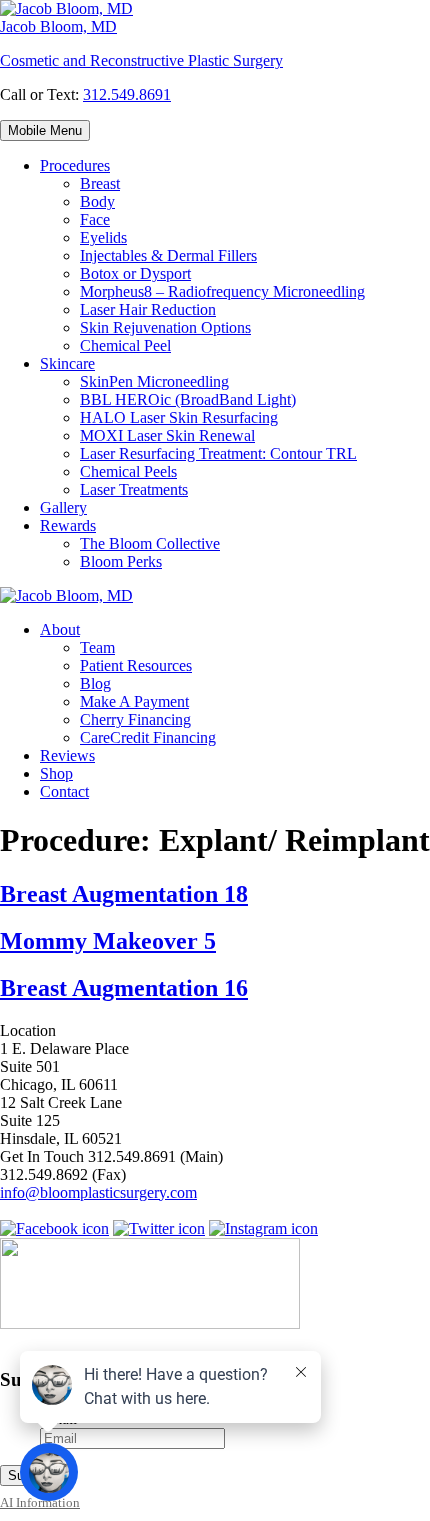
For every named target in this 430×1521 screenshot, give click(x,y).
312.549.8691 (127, 94)
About (60, 629)
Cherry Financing (135, 719)
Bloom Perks (121, 561)
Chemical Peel (125, 345)
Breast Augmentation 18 (124, 894)
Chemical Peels (128, 471)
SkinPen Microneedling (154, 381)
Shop (56, 773)
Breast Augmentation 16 (124, 988)
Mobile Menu (45, 130)
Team (97, 647)
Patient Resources (136, 665)
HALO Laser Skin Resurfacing (179, 417)
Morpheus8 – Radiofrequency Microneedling (222, 291)
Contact (64, 791)
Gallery (63, 507)
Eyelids (103, 237)
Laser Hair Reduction (148, 309)
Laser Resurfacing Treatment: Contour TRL (218, 453)
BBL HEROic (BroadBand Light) (188, 399)
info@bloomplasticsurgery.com (98, 1192)
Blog (95, 683)
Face (95, 219)
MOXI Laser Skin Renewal (167, 435)
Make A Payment (134, 701)
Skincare (67, 363)
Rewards (68, 525)
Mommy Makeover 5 (108, 941)
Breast (100, 183)
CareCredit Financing (148, 737)
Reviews (67, 755)
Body (97, 201)
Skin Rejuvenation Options (165, 327)
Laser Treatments (134, 489)
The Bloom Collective (150, 543)
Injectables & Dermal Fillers (168, 255)
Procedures (75, 165)
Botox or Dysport (135, 273)
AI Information (40, 1503)
